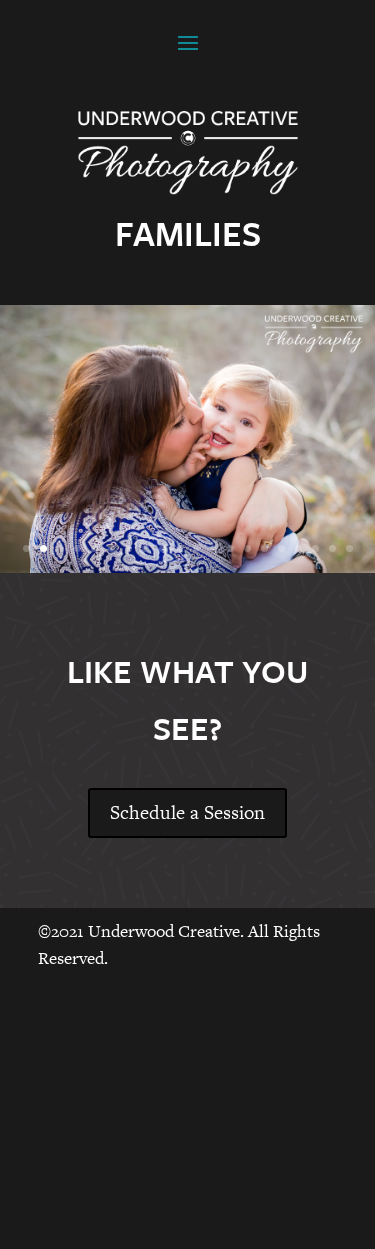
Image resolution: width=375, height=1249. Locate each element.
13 (230, 548)
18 (315, 548)
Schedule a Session (187, 812)
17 (298, 548)
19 (332, 548)
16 (281, 548)
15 (264, 548)
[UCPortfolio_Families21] (187, 567)
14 (247, 548)
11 (196, 548)
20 (349, 548)
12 (213, 548)
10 (179, 548)
